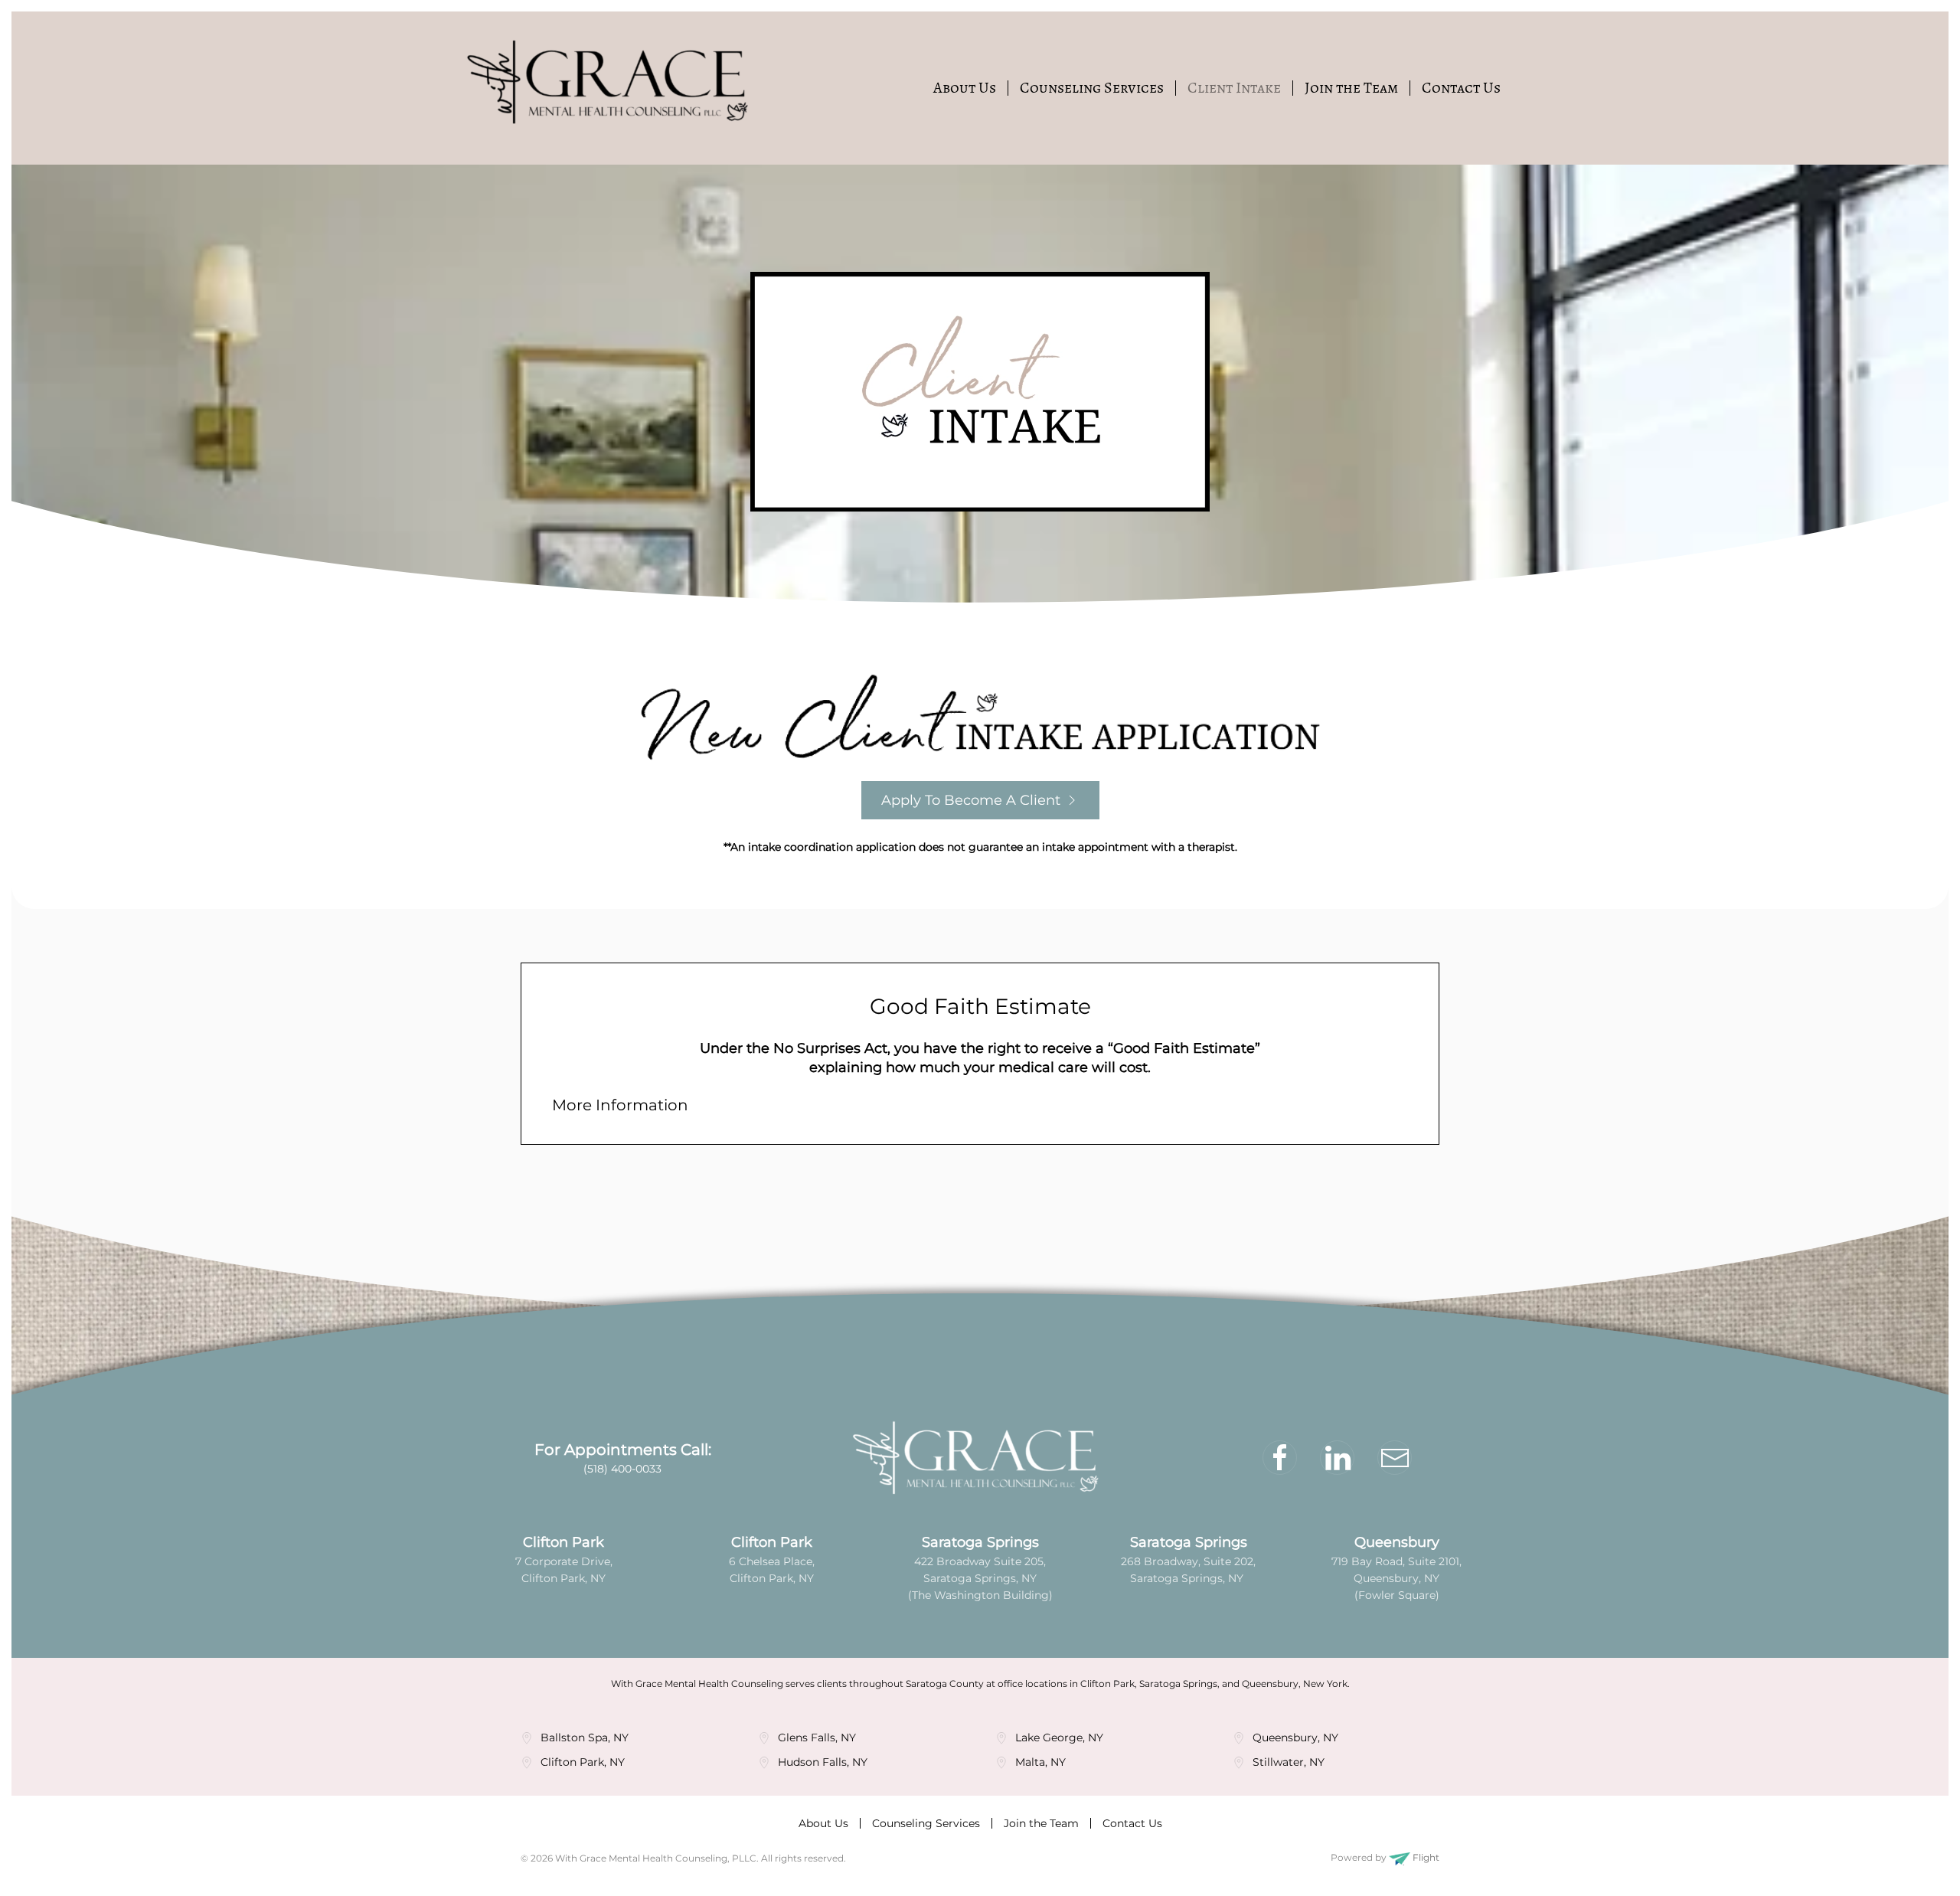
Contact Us (1461, 88)
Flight (1425, 1857)
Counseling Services (1092, 88)
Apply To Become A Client (971, 800)
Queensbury (1397, 1542)
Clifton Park (563, 1542)
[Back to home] (612, 88)
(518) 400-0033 (622, 1469)
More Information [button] (620, 1105)
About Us (965, 88)
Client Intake (1234, 88)
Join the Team (1351, 88)
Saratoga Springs (980, 1542)
